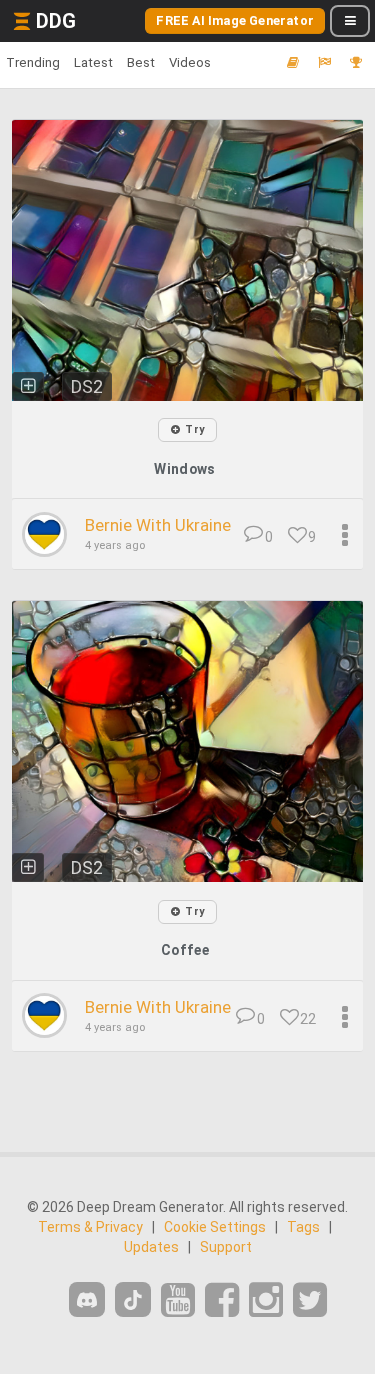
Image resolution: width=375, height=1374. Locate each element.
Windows (184, 469)
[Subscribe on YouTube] (178, 1300)
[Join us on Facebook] (222, 1300)
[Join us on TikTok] (133, 1299)
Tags (303, 1227)
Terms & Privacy (90, 1227)
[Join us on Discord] (87, 1299)
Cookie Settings (215, 1227)
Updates (151, 1247)
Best (141, 62)
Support (226, 1247)
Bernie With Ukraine (158, 525)
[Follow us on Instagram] (266, 1300)
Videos (190, 62)
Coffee (185, 950)
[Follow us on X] (310, 1300)
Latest (93, 62)
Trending (33, 62)
